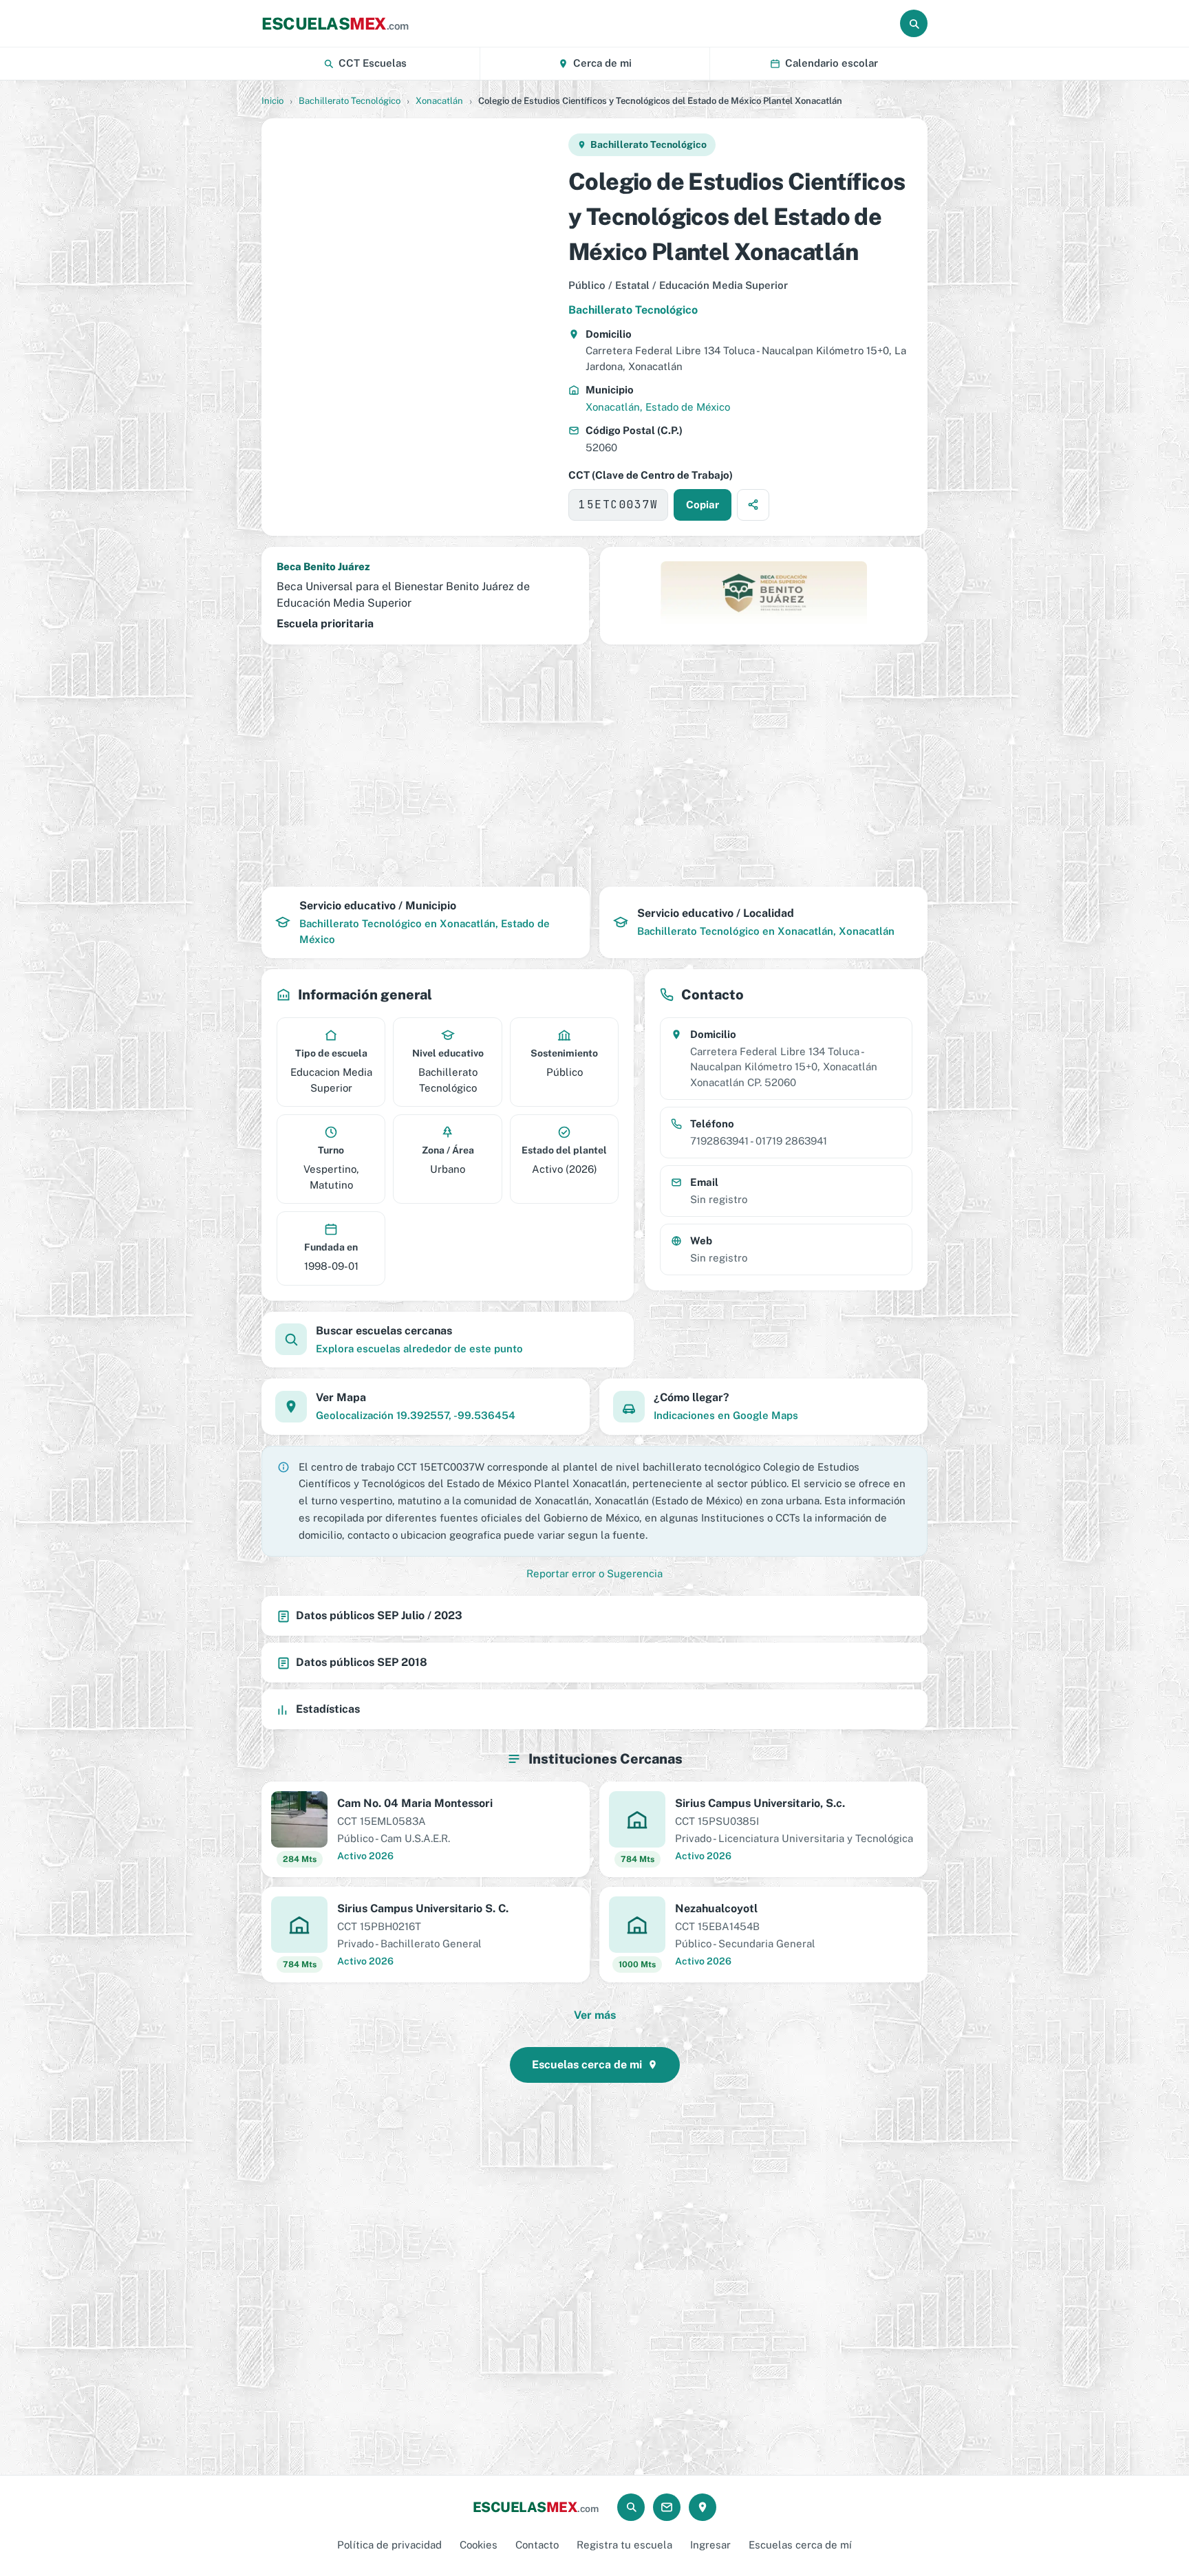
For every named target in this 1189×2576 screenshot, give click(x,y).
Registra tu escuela (624, 2545)
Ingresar (710, 2545)
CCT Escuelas (373, 63)
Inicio (272, 101)
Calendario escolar (832, 63)
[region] (414, 327)
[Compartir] (753, 505)
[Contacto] (667, 2507)
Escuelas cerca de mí (800, 2545)
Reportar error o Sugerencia (594, 1573)
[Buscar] (914, 23)
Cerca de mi (602, 63)
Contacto (537, 2545)
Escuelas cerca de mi (587, 2065)
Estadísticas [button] (328, 1709)
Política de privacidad (389, 2545)
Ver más (595, 2015)
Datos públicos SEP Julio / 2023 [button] (379, 1615)
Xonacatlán (439, 101)
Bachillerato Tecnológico (350, 101)
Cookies (479, 2545)
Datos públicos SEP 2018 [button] (362, 1662)
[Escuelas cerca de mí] (703, 2507)
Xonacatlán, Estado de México (658, 407)
